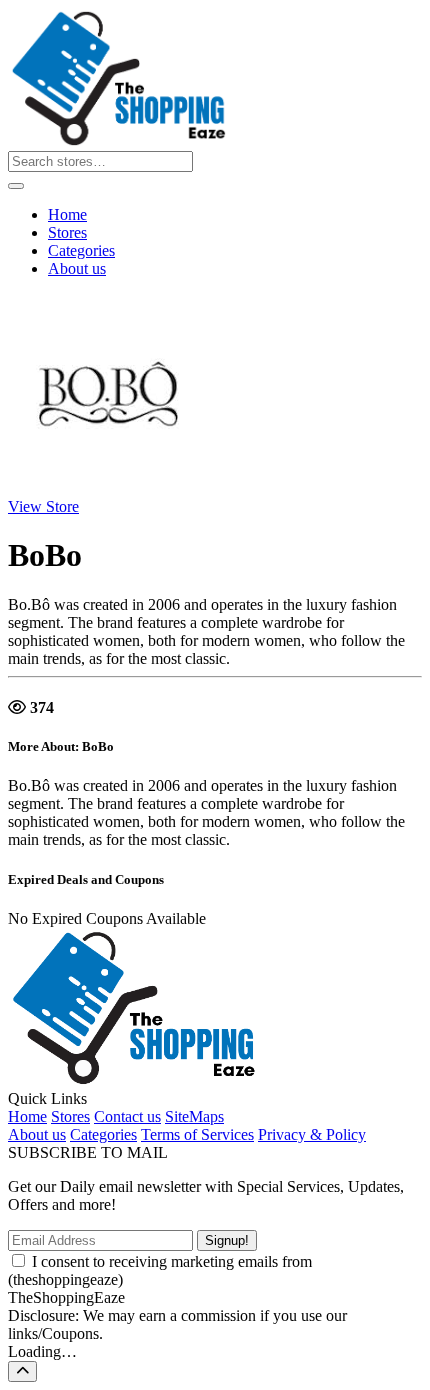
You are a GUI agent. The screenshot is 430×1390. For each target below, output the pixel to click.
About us (77, 268)
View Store (43, 506)
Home (67, 214)
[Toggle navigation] (16, 186)
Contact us (127, 1116)
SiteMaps (194, 1116)
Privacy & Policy (312, 1134)
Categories (81, 250)
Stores (67, 232)
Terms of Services (197, 1134)
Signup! (227, 1240)
